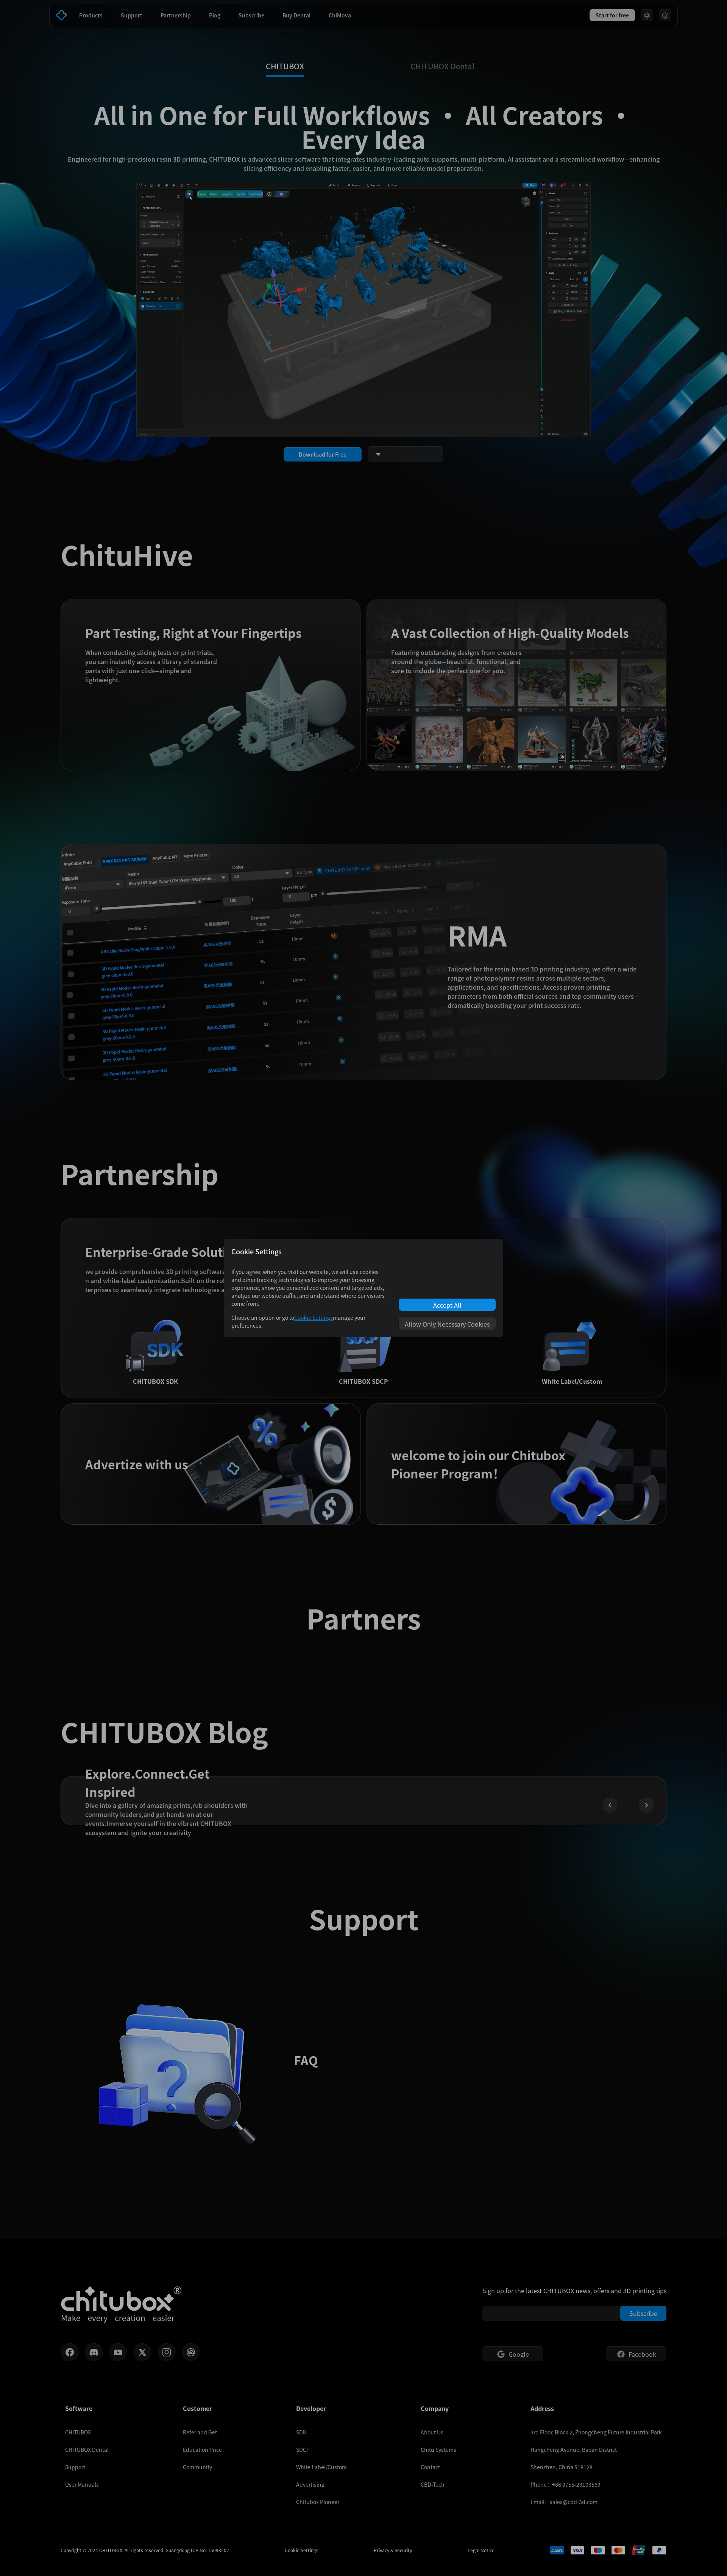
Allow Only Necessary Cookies (447, 1324)
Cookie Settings (314, 1318)
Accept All (447, 1305)
